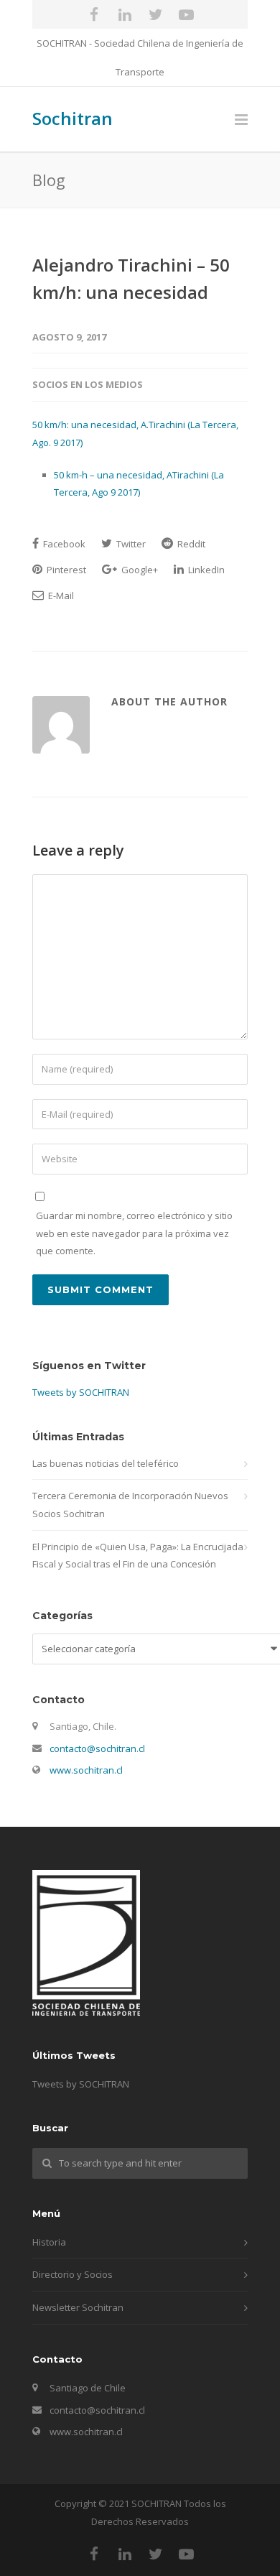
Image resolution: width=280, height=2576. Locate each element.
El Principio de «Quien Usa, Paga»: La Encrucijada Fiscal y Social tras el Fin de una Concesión (138, 1556)
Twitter (130, 544)
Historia (49, 2242)
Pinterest (65, 570)
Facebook (63, 544)
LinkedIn (205, 570)
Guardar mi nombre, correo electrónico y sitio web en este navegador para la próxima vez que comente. (134, 1233)
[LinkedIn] (125, 14)
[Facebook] (94, 14)
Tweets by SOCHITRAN (81, 1392)
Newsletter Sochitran (78, 2307)
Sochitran (73, 118)
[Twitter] (156, 14)
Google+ (139, 570)
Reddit (190, 544)
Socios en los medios (88, 384)
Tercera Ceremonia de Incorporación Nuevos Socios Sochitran (130, 1505)
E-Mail (60, 596)
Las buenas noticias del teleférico (106, 1463)
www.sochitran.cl (86, 1770)
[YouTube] (187, 14)
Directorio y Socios (73, 2274)
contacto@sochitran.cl (97, 1748)
